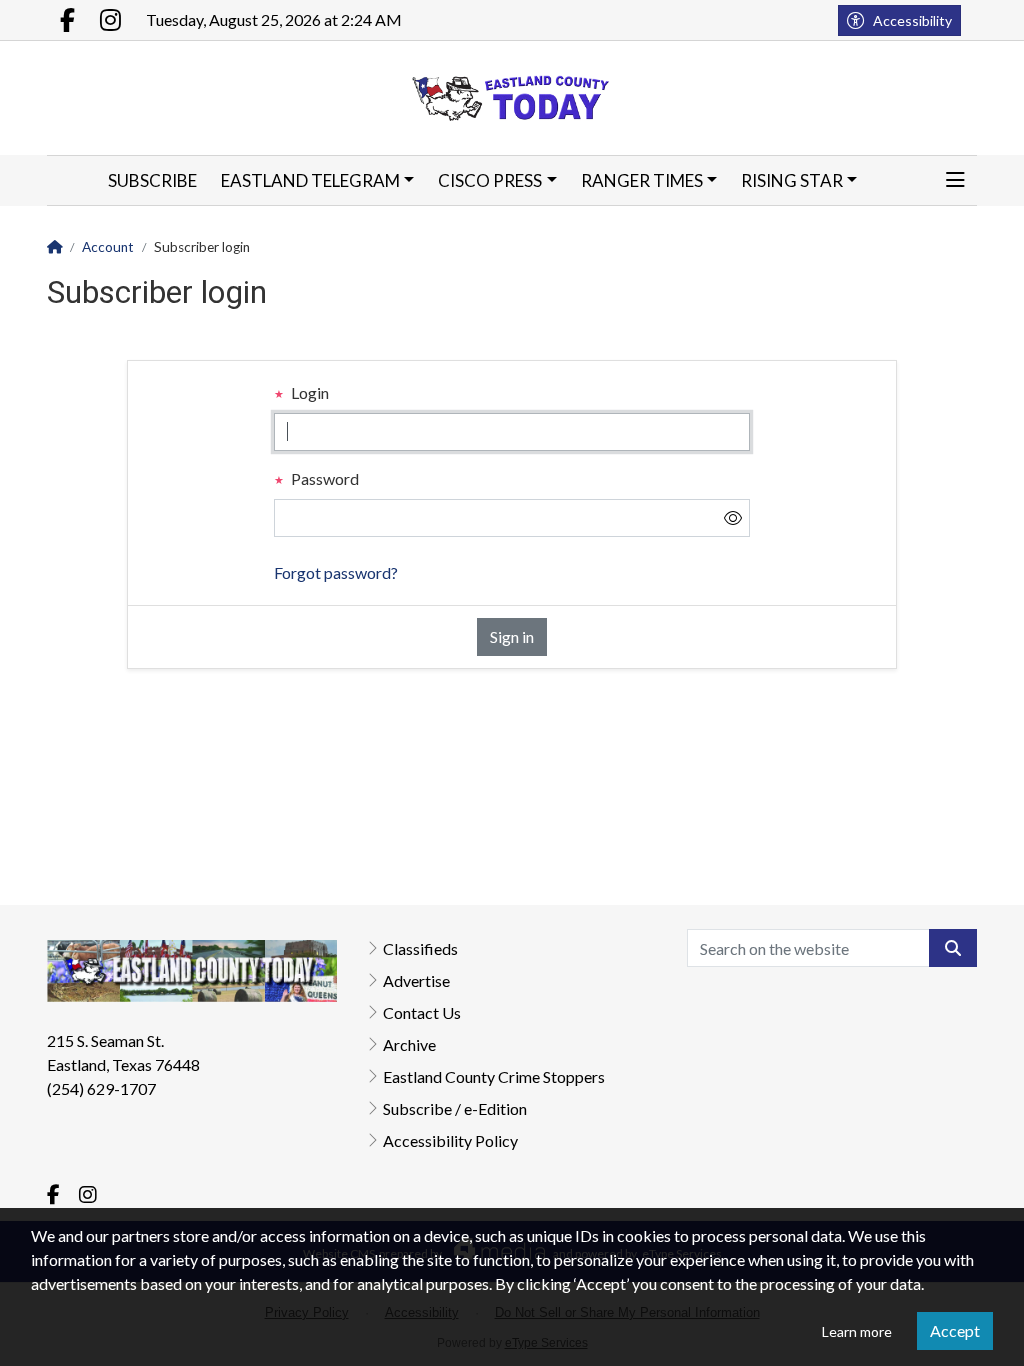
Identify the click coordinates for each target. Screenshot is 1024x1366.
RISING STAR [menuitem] (792, 180)
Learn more (857, 1331)
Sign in (512, 636)
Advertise (416, 980)
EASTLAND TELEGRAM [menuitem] (310, 180)
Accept (955, 1330)
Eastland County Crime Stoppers (494, 1076)
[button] (955, 181)
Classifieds (420, 948)
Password (323, 478)
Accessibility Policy (450, 1140)
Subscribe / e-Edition (455, 1108)
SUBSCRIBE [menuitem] (152, 180)
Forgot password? (336, 572)
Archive (409, 1044)
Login (308, 392)
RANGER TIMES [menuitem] (642, 180)
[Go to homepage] (512, 98)
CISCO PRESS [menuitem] (490, 180)
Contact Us (422, 1012)
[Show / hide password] (733, 518)
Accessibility (912, 20)
